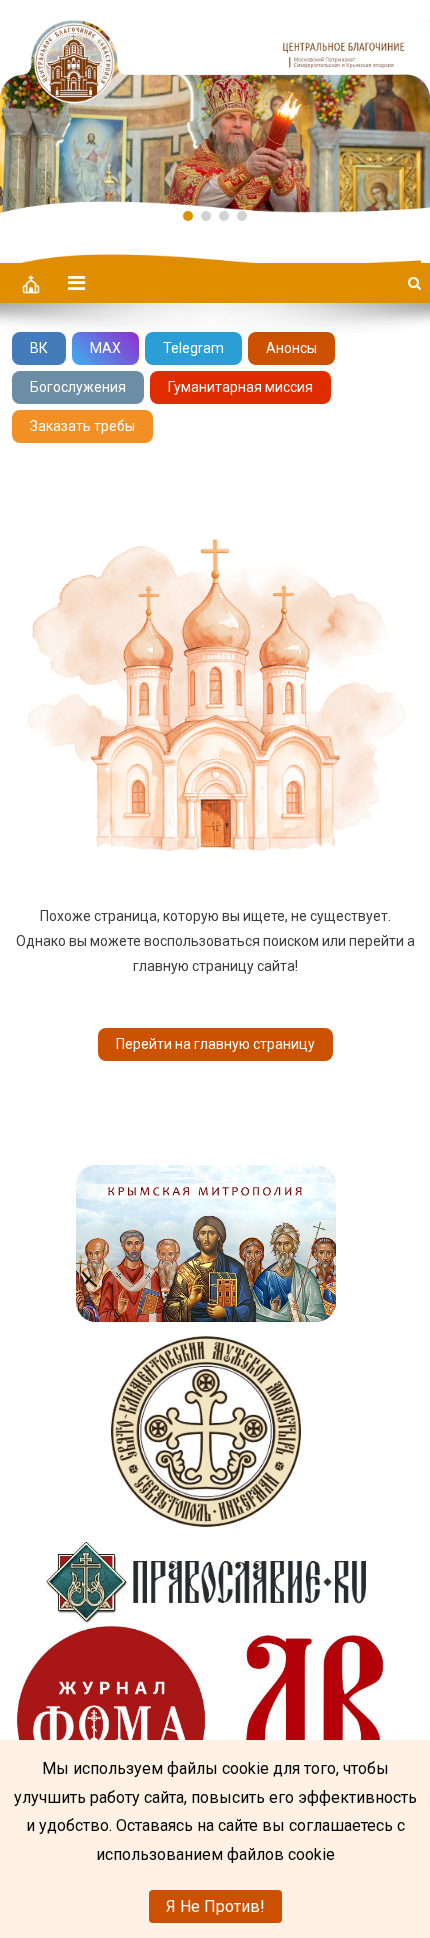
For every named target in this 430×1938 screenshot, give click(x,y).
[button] (215, 106)
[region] (215, 106)
